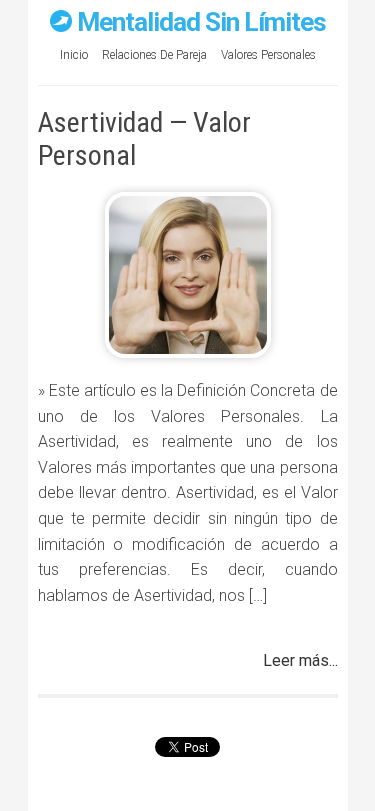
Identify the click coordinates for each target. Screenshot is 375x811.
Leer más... (300, 660)
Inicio (74, 55)
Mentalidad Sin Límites (201, 22)
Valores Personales (268, 55)
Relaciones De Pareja (154, 55)
